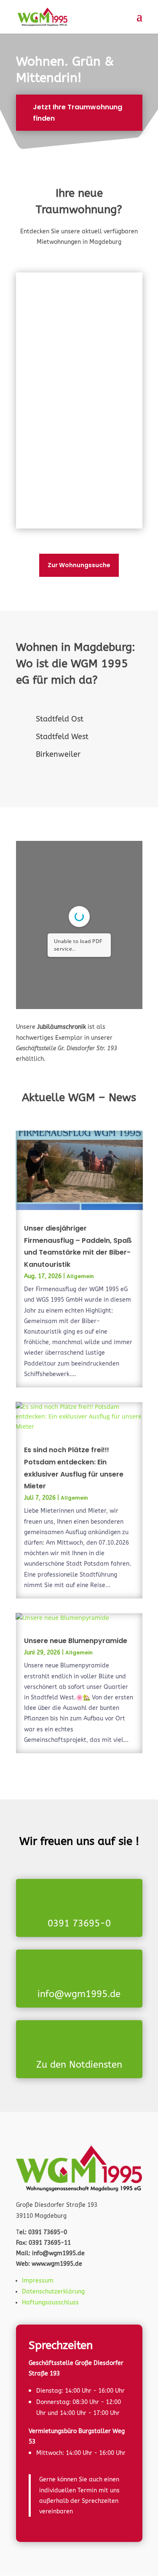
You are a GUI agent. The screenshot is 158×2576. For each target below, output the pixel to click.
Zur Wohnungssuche (79, 565)
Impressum (38, 2281)
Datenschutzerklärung (53, 2292)
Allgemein (80, 1276)
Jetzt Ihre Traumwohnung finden (78, 113)
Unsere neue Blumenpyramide (76, 1641)
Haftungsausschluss (50, 2303)
